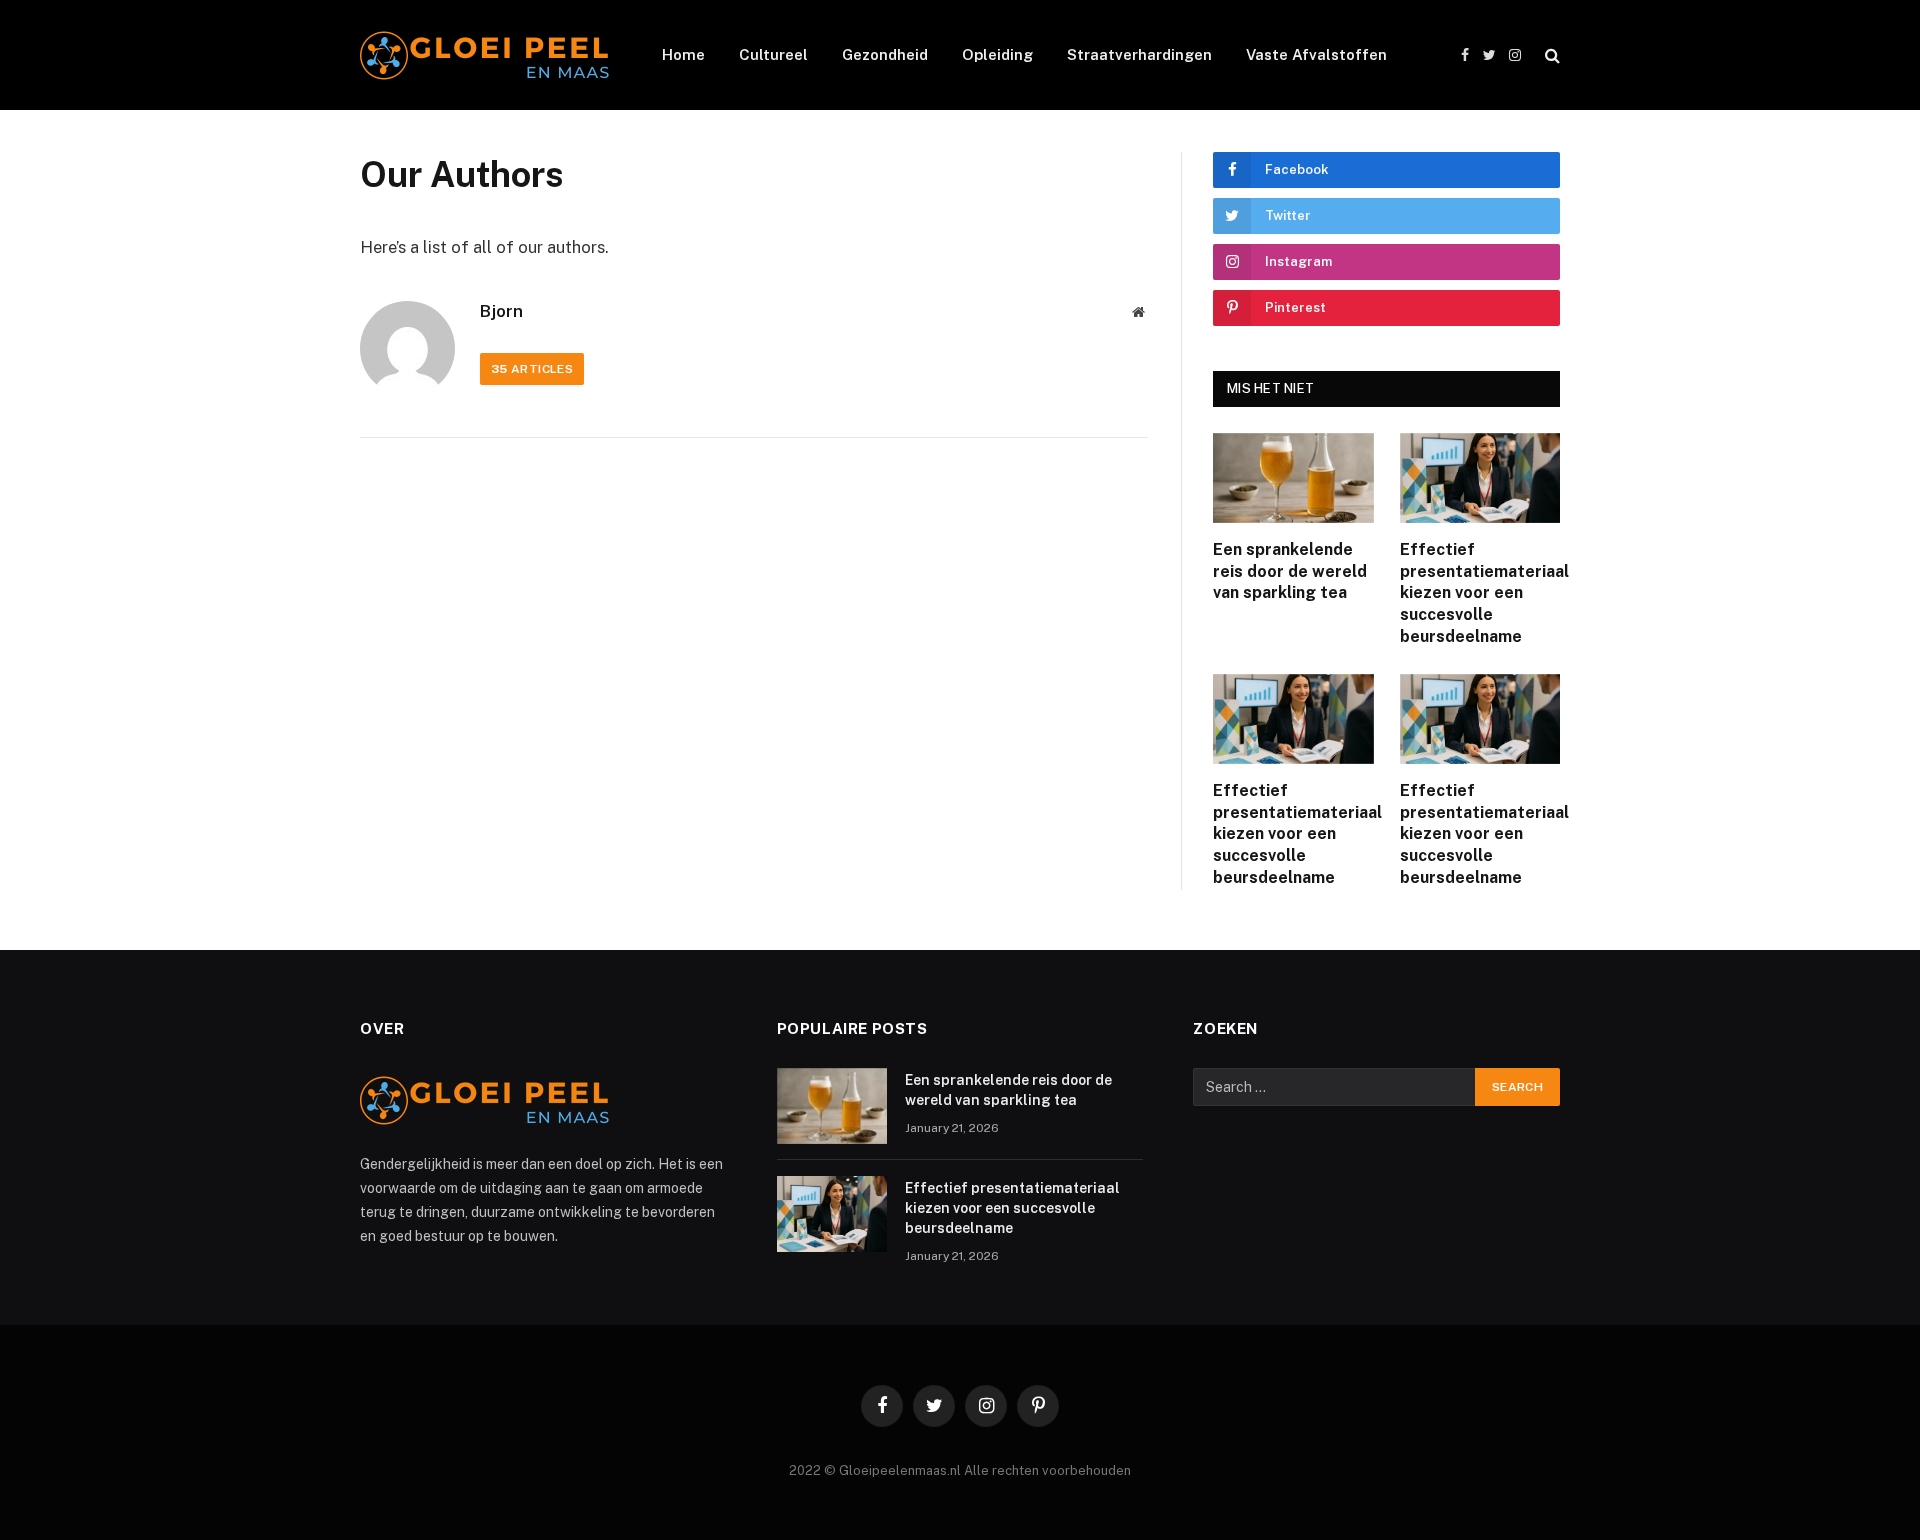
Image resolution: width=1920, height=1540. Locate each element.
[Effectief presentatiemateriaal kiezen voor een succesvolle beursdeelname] (1480, 478)
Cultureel (773, 54)
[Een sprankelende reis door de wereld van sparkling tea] (1293, 478)
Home (683, 54)
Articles (532, 369)
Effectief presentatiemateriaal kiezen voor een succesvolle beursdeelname (1480, 593)
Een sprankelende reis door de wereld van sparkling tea (1290, 571)
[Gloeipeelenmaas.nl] (485, 55)
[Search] (1550, 55)
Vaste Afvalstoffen (1316, 54)
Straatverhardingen (1139, 54)
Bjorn (501, 311)
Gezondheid (885, 54)
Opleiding (997, 54)
